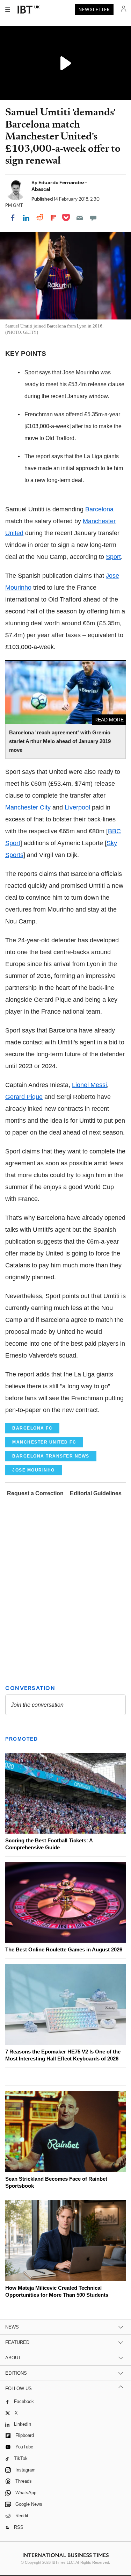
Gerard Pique (24, 1097)
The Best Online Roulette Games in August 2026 (64, 1949)
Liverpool (77, 807)
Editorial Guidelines (96, 1493)
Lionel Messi (89, 1085)
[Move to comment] (93, 218)
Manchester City (28, 807)
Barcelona (99, 509)
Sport (113, 557)
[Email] (80, 218)
